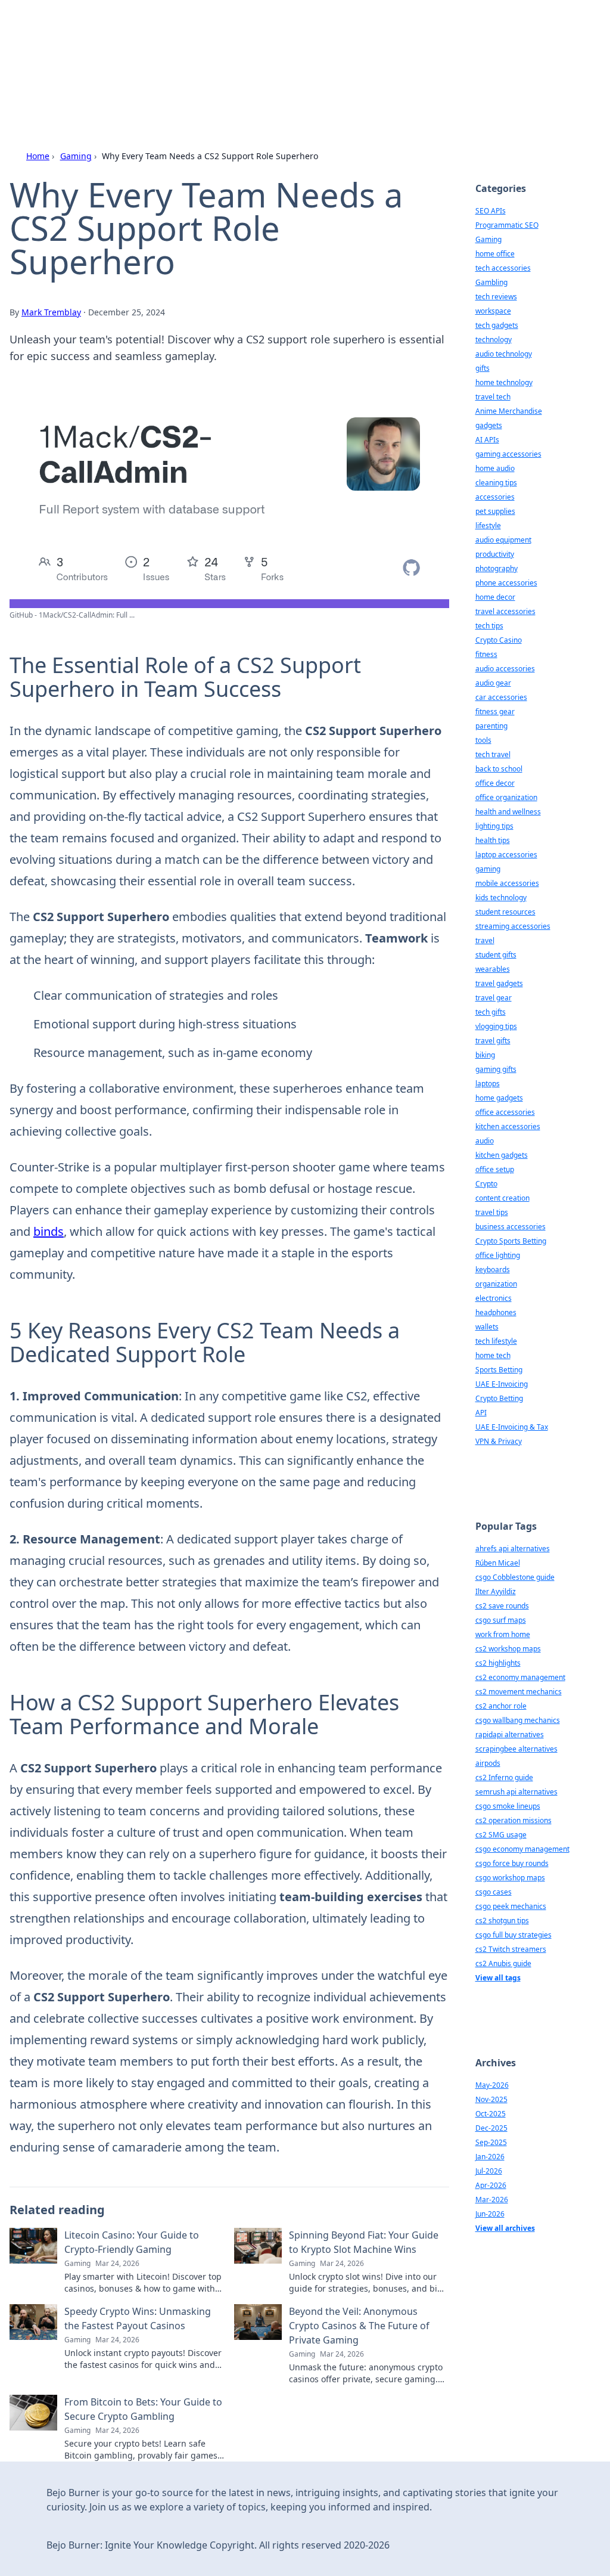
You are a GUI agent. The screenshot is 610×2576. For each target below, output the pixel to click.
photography (497, 568)
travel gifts (493, 1041)
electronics (494, 1298)
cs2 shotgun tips (502, 1921)
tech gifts (491, 1012)
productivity (495, 554)
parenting (491, 726)
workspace (493, 311)
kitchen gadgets (502, 1155)
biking (485, 1055)
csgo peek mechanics (511, 1906)
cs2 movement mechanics (519, 1692)
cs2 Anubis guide (503, 1963)
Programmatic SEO (507, 225)
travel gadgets (499, 983)
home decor (495, 597)
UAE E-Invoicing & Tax (512, 1427)
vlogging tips (496, 1026)
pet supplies (495, 511)
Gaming (76, 156)
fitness (486, 654)
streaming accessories (513, 926)
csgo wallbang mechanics (518, 1720)
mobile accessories (507, 883)
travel (485, 940)
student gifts (496, 955)
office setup (495, 1169)
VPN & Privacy (499, 1441)
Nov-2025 (491, 2099)
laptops (488, 1084)
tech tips (489, 626)
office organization (506, 797)
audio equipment (503, 540)
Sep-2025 (491, 2142)
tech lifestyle (496, 1341)
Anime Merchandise (509, 411)
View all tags (498, 1978)
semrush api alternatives (516, 1792)
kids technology (501, 898)
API (481, 1413)
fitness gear (495, 712)
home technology (504, 382)
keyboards (493, 1270)
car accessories (501, 697)
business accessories (511, 1227)
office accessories (505, 1112)
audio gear (493, 683)
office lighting (498, 1255)
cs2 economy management (520, 1677)
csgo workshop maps (510, 1878)
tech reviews (496, 297)
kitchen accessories (508, 1126)
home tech (493, 1355)
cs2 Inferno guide (504, 1777)
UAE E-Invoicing (502, 1384)
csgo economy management (522, 1849)
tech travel (493, 754)
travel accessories (505, 611)
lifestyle (488, 526)
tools (483, 740)
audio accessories (505, 669)
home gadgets (499, 1098)
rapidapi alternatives (510, 1735)
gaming (488, 869)
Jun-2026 (490, 2214)
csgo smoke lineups (508, 1806)
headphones (496, 1312)
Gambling (491, 282)
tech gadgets (497, 325)
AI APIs (487, 440)
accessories (495, 497)
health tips (493, 840)
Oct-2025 (491, 2114)
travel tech (493, 397)
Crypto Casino (499, 640)
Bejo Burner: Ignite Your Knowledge (253, 43)
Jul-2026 (489, 2171)
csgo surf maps (501, 1620)
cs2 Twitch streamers (511, 1949)
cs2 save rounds (502, 1606)
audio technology (504, 354)
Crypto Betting (499, 1398)
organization (496, 1284)
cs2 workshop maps (508, 1649)
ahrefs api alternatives (513, 1549)
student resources (505, 912)
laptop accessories (506, 855)
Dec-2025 (491, 2128)
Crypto (486, 1184)
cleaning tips (496, 483)
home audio (495, 468)
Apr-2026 (491, 2185)
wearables (493, 969)
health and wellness (508, 812)
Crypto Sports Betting (511, 1241)
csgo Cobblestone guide (515, 1577)
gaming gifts (496, 1069)
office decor (495, 783)
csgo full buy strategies (513, 1935)
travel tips (492, 1212)
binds (49, 1231)
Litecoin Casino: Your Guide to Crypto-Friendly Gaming (132, 2242)
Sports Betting (499, 1370)
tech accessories (503, 268)
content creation (502, 1198)
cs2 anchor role (501, 1706)
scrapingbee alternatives (516, 1749)
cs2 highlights (498, 1663)
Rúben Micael (498, 1563)
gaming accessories (508, 454)
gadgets (489, 425)
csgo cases (494, 1892)
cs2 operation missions (513, 1820)
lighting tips (494, 826)
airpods (488, 1763)
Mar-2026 (492, 2200)
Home (38, 156)
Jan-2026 (490, 2157)
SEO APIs (491, 211)
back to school (499, 769)
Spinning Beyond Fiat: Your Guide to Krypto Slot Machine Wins (364, 2242)
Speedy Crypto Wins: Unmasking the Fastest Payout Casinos (138, 2318)
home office (495, 254)
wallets (487, 1327)
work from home (503, 1634)
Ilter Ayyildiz (496, 1591)
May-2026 (492, 2085)
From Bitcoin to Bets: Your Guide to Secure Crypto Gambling (143, 2409)
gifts (483, 368)
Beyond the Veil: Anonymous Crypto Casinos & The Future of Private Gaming (359, 2326)
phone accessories (506, 583)
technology (494, 340)
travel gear (494, 998)
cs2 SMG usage (501, 1835)
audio (485, 1141)
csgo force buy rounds (512, 1863)
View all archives (505, 2228)
